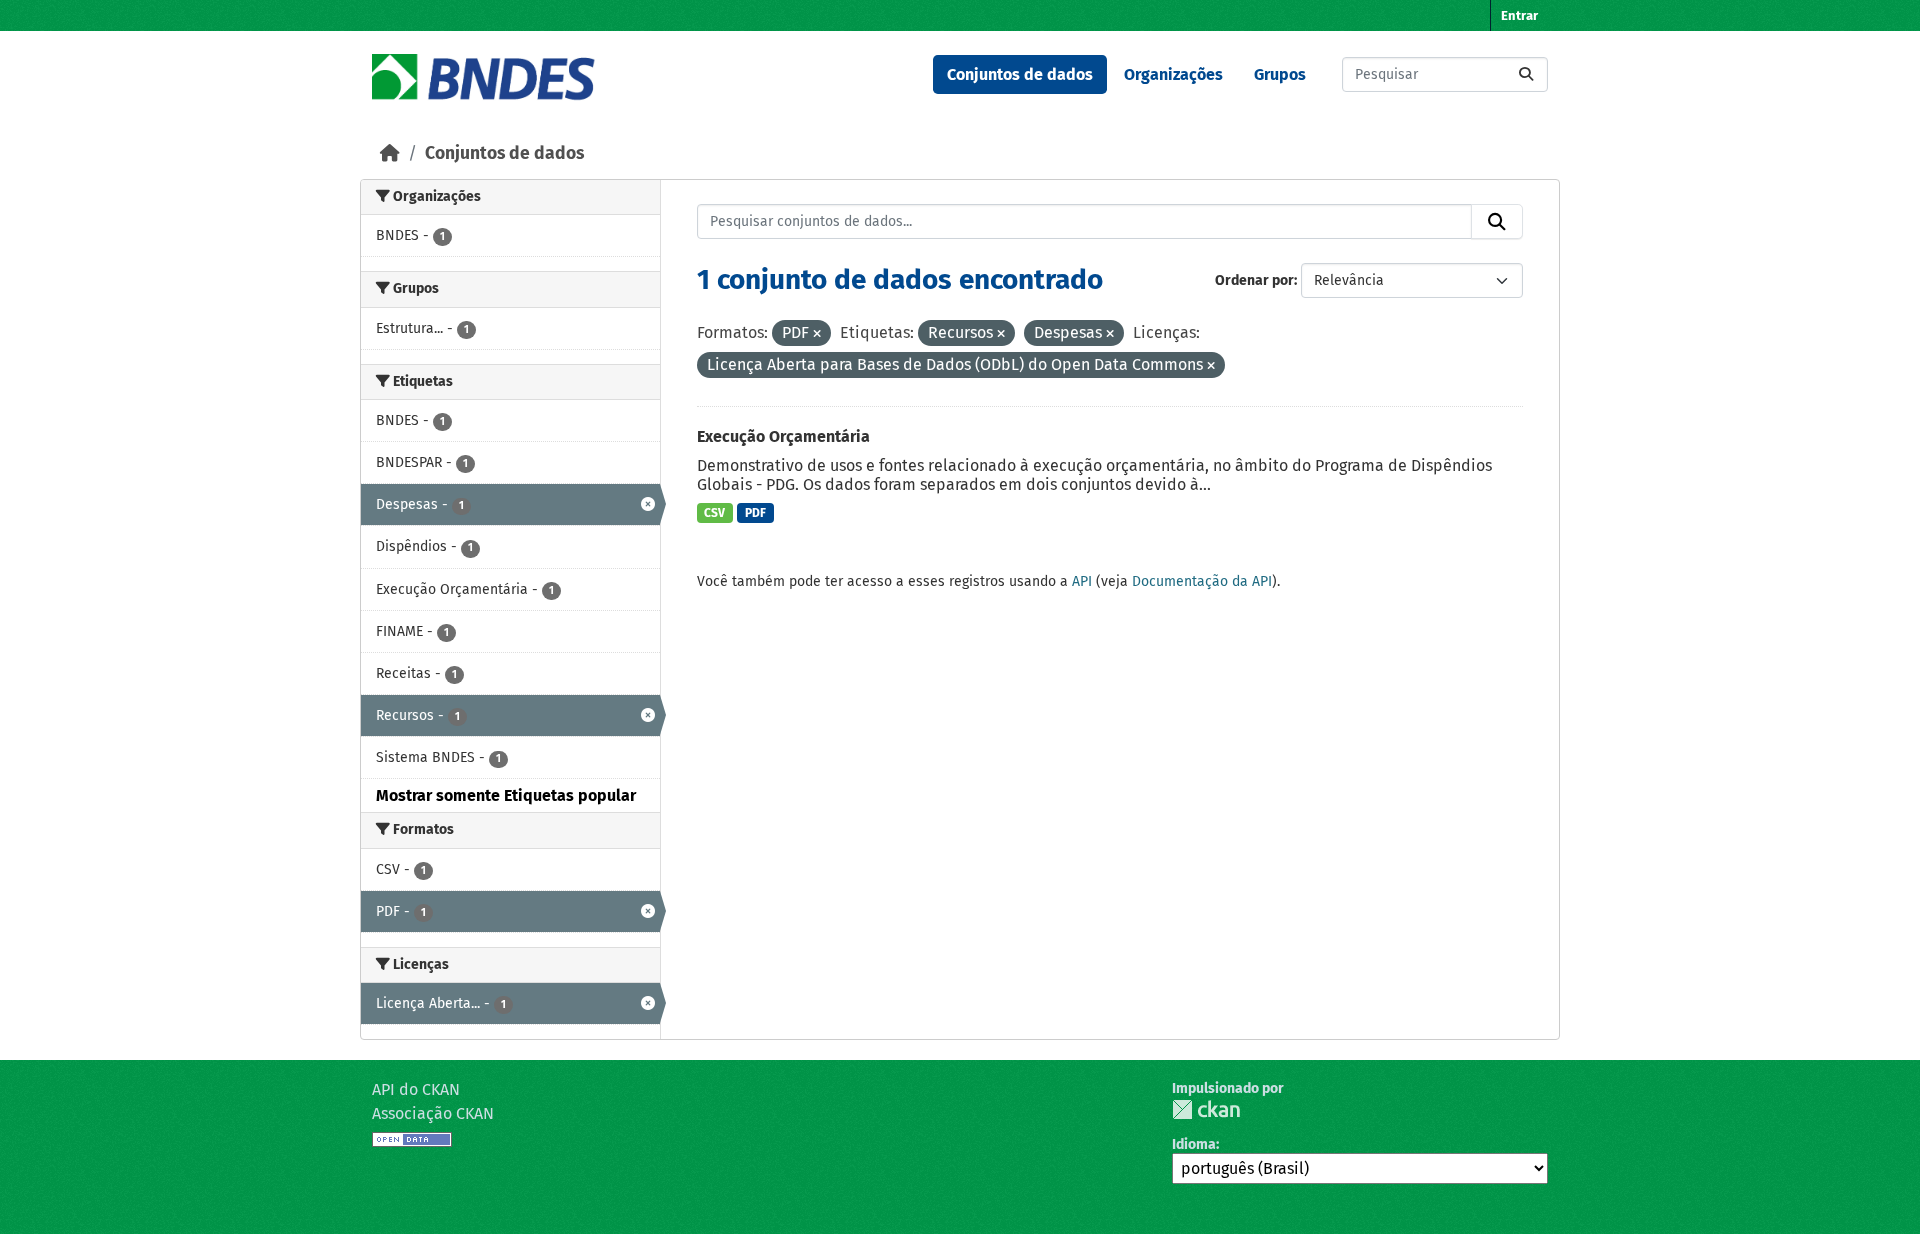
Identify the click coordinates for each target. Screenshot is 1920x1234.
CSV (714, 513)
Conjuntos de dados (1020, 74)
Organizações (1173, 74)
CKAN (1206, 1109)
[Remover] (817, 334)
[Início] (390, 153)
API (1082, 581)
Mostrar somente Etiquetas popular (506, 795)
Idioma (1194, 1144)
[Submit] (1526, 74)
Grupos (1280, 74)
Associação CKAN (433, 1113)
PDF (755, 513)
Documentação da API (1202, 581)
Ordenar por (1254, 280)
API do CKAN (416, 1089)
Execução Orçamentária (783, 436)
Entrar (1519, 15)
